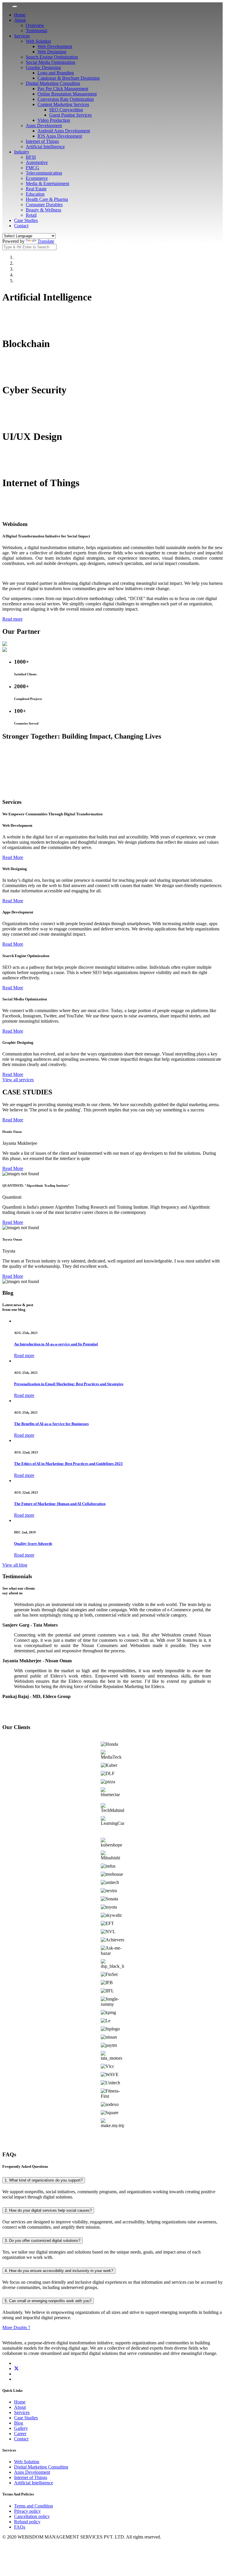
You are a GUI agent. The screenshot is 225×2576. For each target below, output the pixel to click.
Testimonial (36, 31)
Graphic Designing (43, 68)
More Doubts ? (16, 2328)
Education (35, 194)
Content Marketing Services (63, 104)
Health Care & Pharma (47, 199)
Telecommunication (44, 173)
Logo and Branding (56, 73)
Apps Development (44, 125)
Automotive (37, 162)
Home (20, 15)
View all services (18, 1080)
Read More (13, 857)
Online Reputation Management (67, 94)
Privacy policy (27, 2511)
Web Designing (52, 52)
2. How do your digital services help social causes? (48, 2210)
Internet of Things (42, 141)
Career (20, 2434)
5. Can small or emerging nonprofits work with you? (48, 2301)
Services (22, 36)
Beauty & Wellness (44, 210)
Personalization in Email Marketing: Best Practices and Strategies (69, 1384)
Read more (12, 619)
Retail (31, 215)
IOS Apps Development (60, 136)
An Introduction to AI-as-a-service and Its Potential (56, 1344)
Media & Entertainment (47, 183)
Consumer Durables (44, 205)
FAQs (20, 2527)
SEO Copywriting (66, 110)
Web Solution (38, 41)
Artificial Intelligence (45, 147)
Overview (35, 25)
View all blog (15, 1565)
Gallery (21, 2428)
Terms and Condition (34, 2506)
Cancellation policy (32, 2516)
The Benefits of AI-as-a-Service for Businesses (51, 1424)
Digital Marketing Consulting (53, 83)
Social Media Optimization (51, 62)
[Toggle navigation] (15, 6)
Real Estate (36, 189)
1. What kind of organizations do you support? (44, 2180)
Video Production (54, 120)
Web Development (55, 46)
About (20, 20)
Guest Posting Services (70, 115)
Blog (19, 2423)
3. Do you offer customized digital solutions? (42, 2241)
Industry (22, 152)
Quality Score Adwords (33, 1544)
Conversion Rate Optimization (66, 99)
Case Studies (26, 220)
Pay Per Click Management (63, 89)
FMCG (33, 168)
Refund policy (27, 2522)
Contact (21, 226)
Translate (46, 241)
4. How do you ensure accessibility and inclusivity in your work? (59, 2271)
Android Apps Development (64, 131)
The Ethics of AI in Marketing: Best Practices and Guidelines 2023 (68, 1464)
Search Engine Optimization (52, 57)
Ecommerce (37, 178)
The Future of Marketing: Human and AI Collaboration (60, 1504)
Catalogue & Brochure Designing (69, 78)
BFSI (31, 157)
